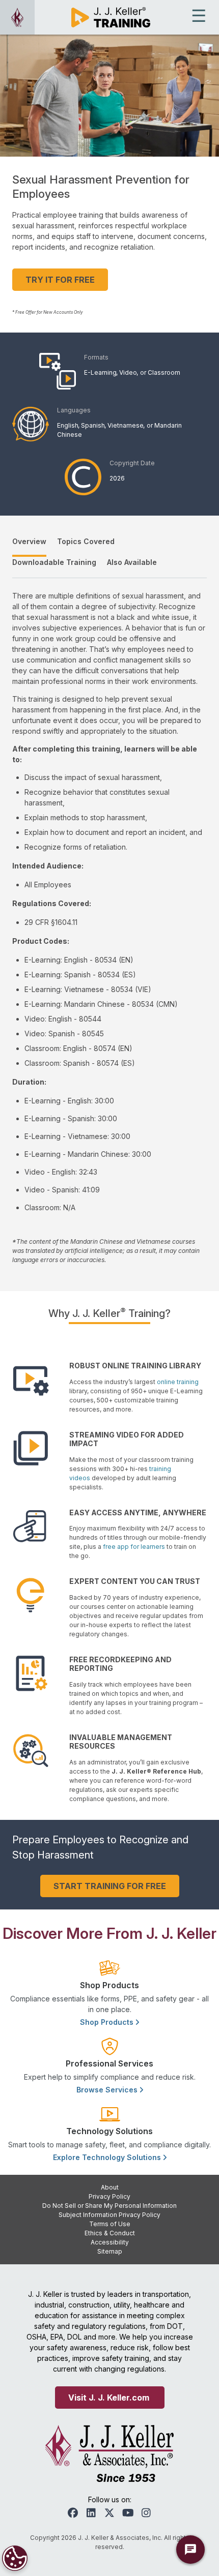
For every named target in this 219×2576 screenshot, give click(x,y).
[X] (109, 2513)
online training (178, 1382)
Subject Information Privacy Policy (109, 2215)
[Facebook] (73, 2513)
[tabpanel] (109, 927)
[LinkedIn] (91, 2513)
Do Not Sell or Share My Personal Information (109, 2206)
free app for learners (134, 1547)
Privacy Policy (109, 2196)
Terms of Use (110, 2224)
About (110, 2187)
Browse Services (108, 2090)
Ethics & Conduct (110, 2233)
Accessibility (110, 2242)
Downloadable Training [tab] (54, 562)
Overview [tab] (29, 541)
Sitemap (110, 2251)
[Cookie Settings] (15, 2558)
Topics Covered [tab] (86, 541)
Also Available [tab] (132, 562)
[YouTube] (128, 2513)
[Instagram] (146, 2513)
